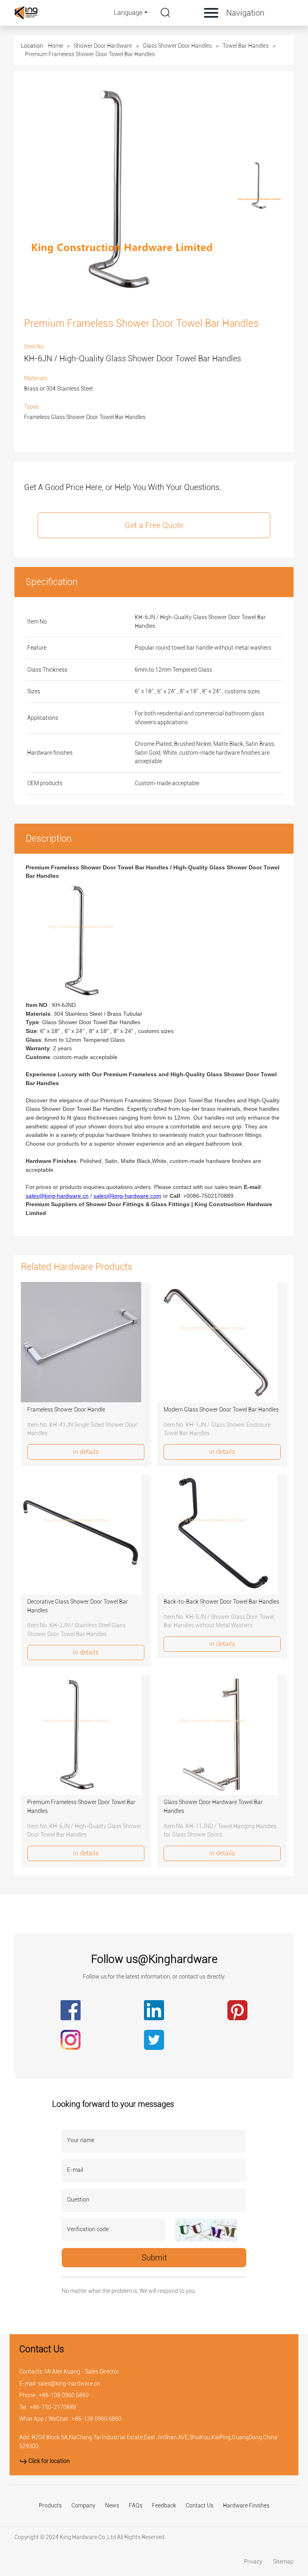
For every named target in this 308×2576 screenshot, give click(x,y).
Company (83, 2506)
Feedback (164, 2506)
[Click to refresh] (206, 2230)
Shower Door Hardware (103, 46)
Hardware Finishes (246, 2506)
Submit (154, 2258)
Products (50, 2506)
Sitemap (283, 2562)
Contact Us (200, 2506)
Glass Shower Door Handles (177, 46)
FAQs (136, 2506)
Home (56, 46)
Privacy (254, 2562)
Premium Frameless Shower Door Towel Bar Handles (90, 54)
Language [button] (128, 13)
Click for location (49, 2461)
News (112, 2506)
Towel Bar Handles (246, 46)
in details (86, 1452)
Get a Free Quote (154, 525)
